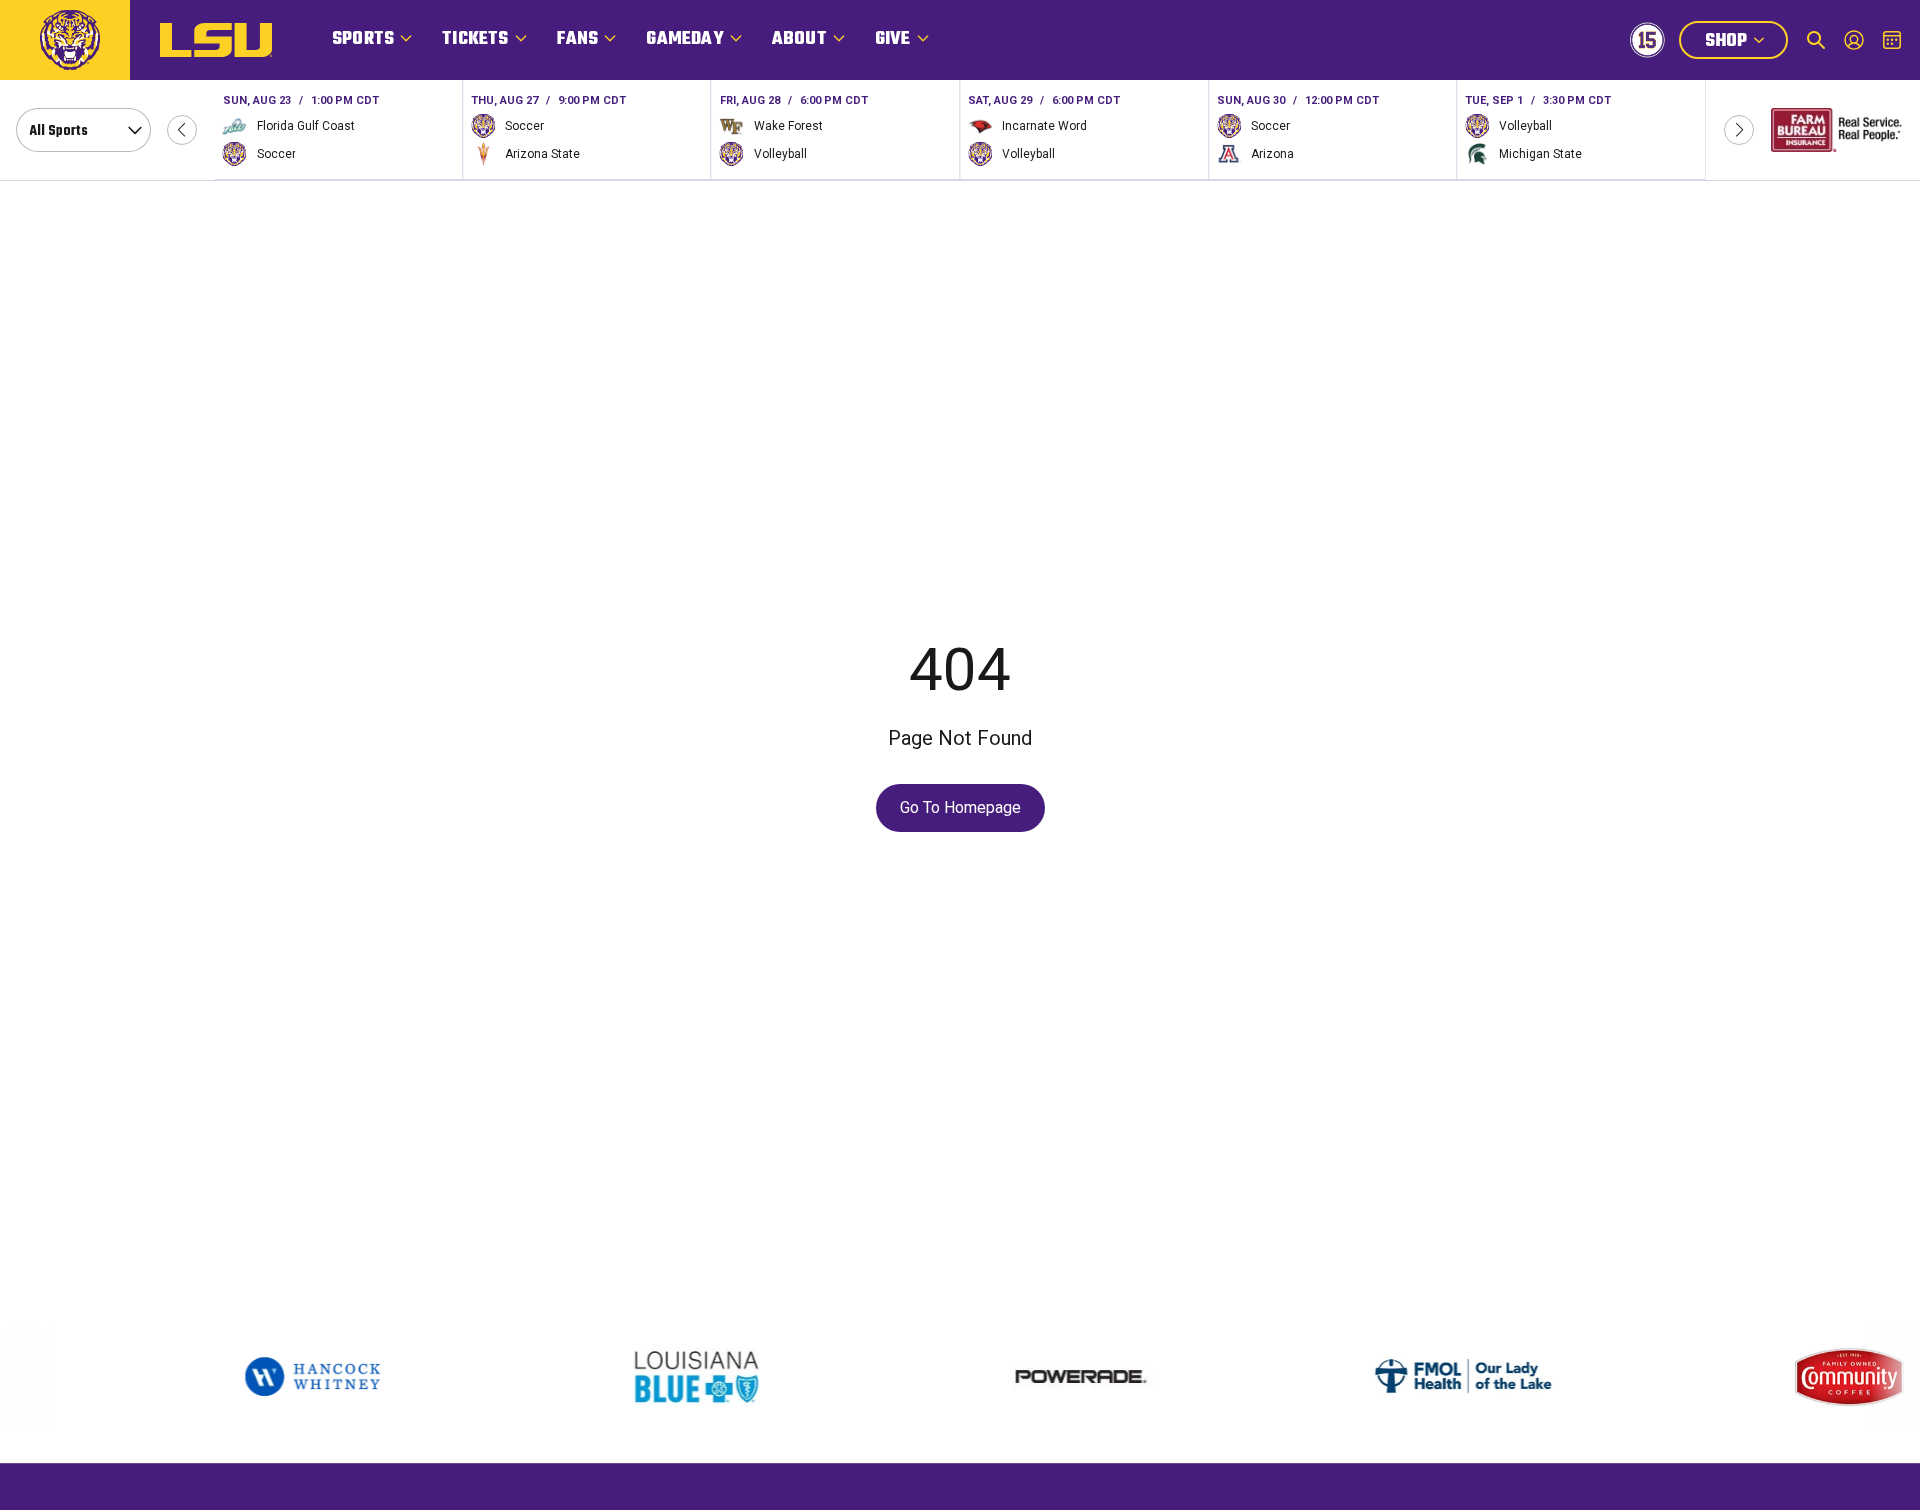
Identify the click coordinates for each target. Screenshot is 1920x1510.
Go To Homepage (960, 807)
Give (893, 39)
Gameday (684, 39)
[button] (182, 130)
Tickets (475, 39)
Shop (1746, 43)
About (799, 39)
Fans (578, 39)
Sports (363, 39)
